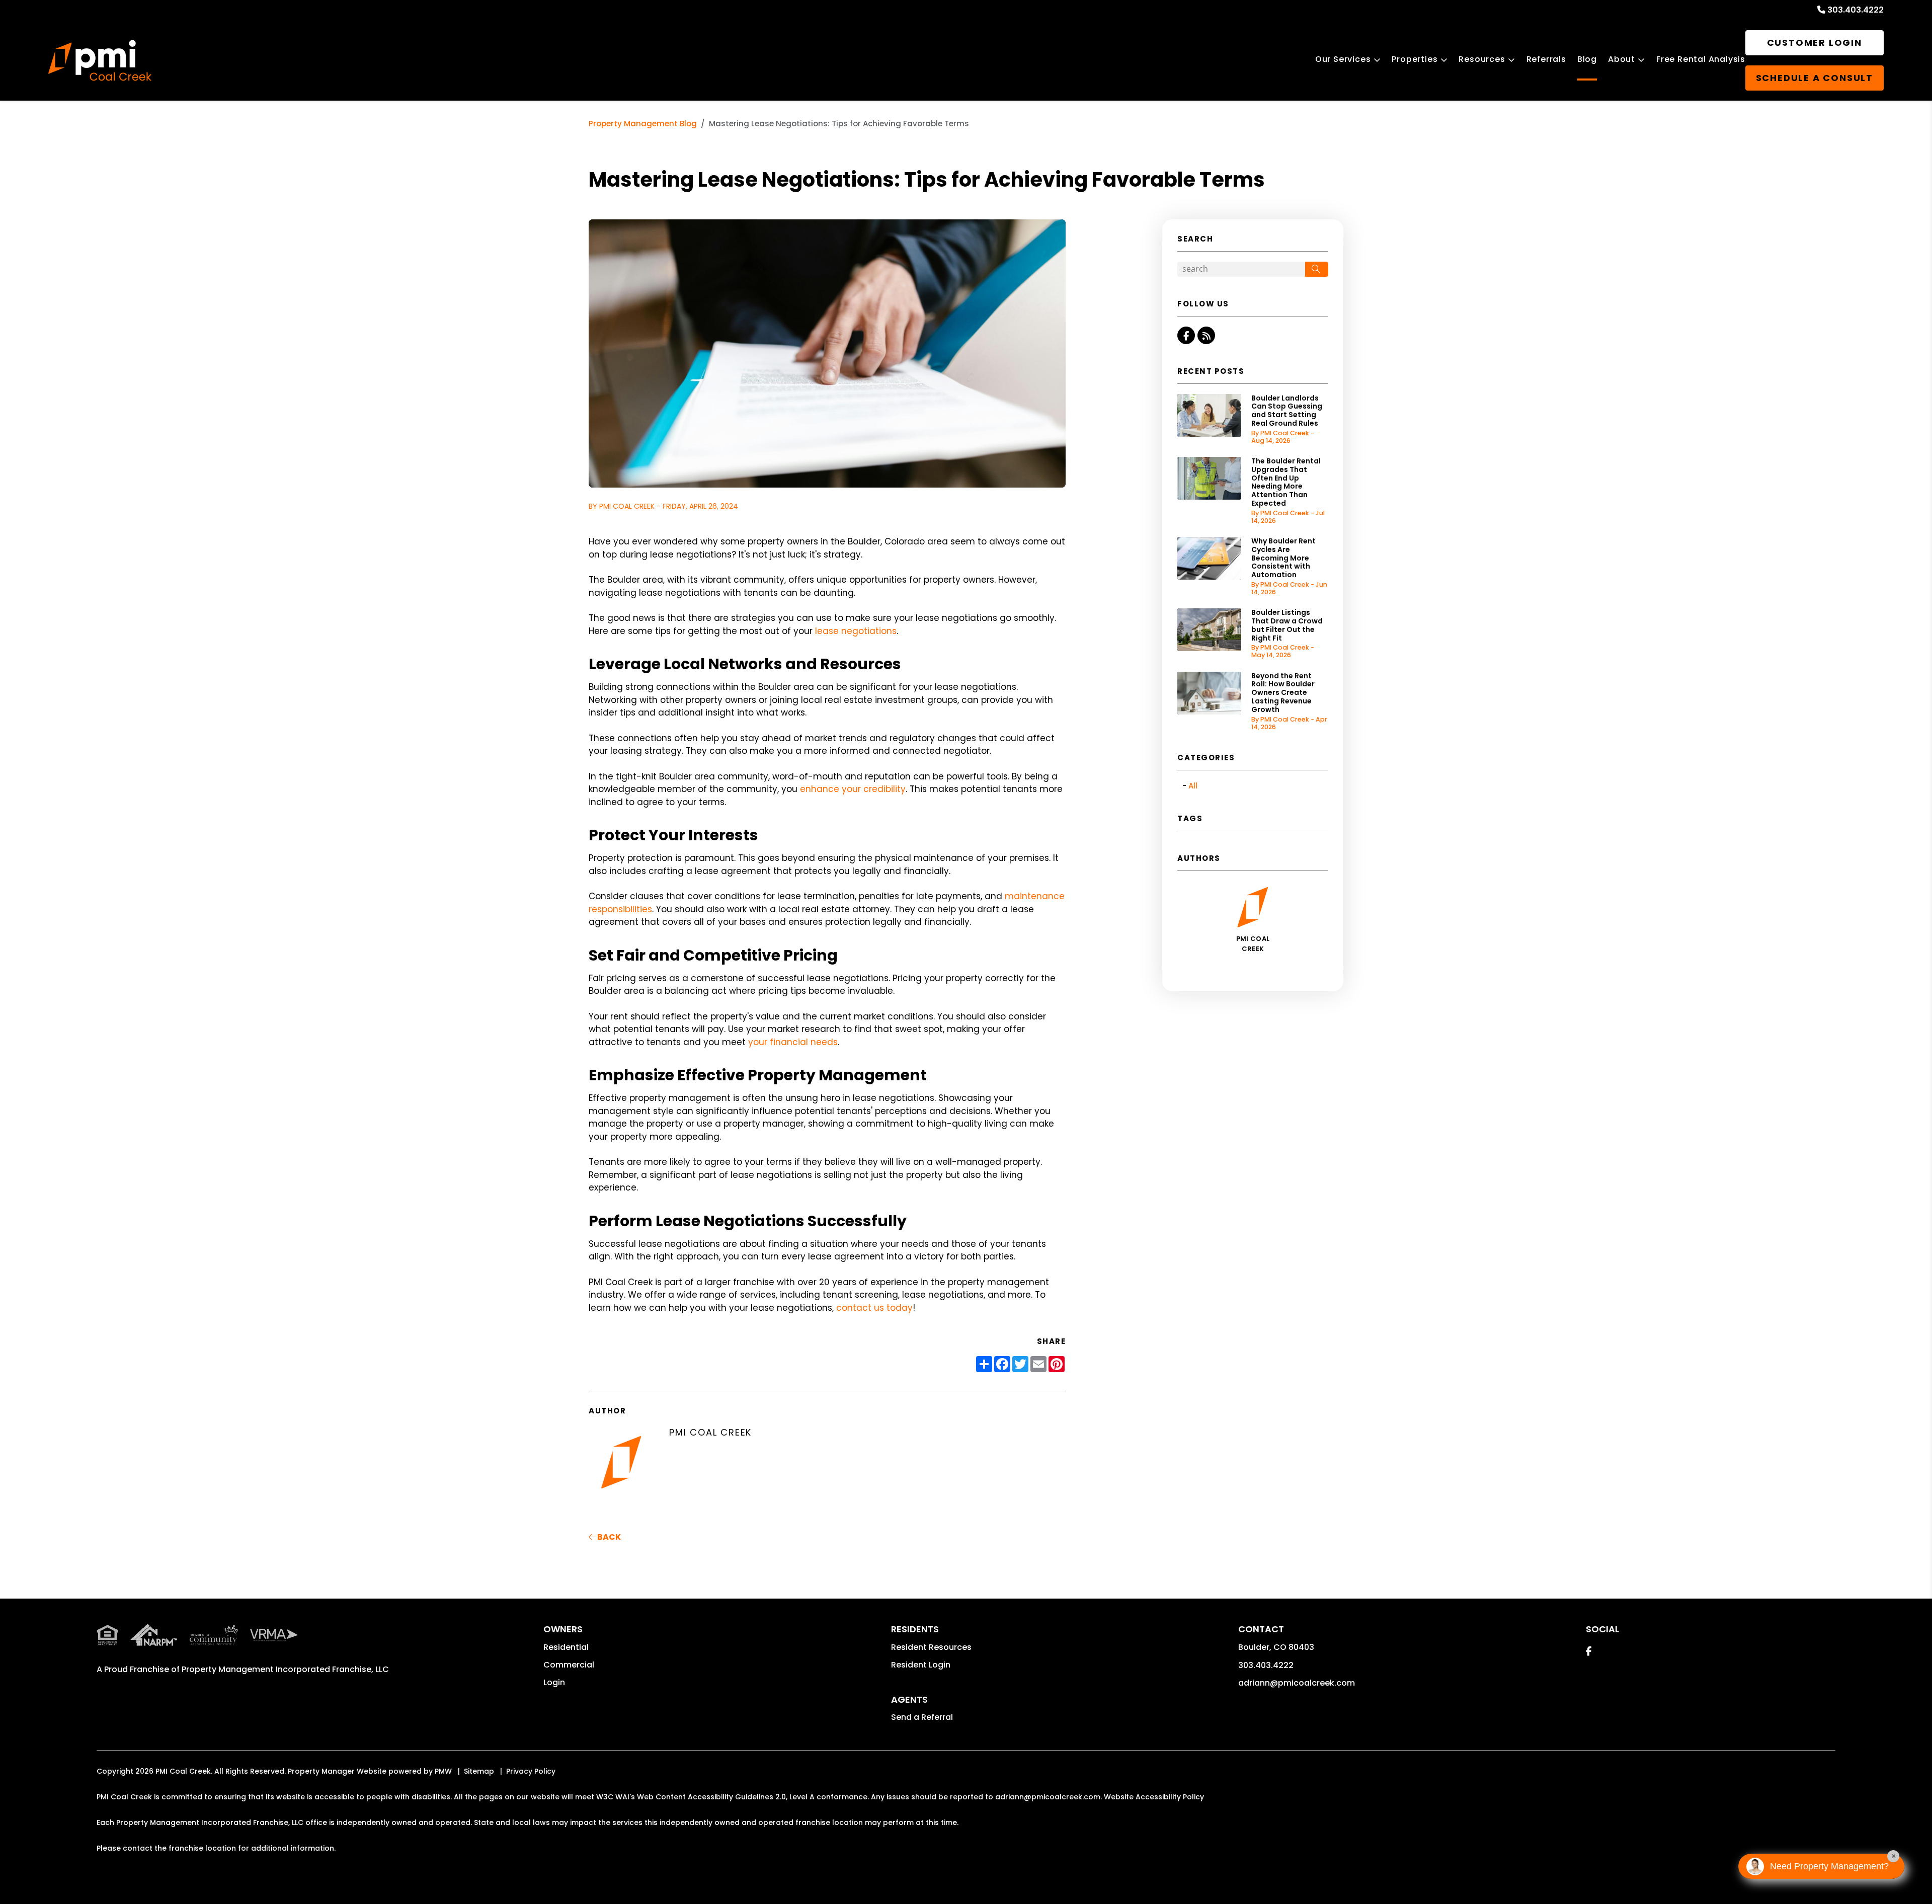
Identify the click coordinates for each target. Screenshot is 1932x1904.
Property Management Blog (643, 124)
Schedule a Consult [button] (1815, 78)
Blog (1587, 59)
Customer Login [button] (1815, 43)
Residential (566, 1647)
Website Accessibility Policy (1154, 1797)
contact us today (874, 1308)
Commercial (569, 1665)
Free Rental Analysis (1701, 59)
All (1193, 786)
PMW (443, 1771)
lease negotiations (856, 631)
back (608, 1537)
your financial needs (793, 1042)
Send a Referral (922, 1717)
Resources (1482, 59)
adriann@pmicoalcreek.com (1297, 1683)
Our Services (1343, 59)
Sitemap (479, 1771)
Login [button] (554, 1682)
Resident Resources (931, 1647)
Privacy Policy (531, 1771)
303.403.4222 (1856, 10)
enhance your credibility (853, 789)
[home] (100, 61)
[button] (1186, 335)
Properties (1415, 59)
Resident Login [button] (921, 1665)
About (1622, 59)
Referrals (1546, 59)
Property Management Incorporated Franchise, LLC (285, 1669)
